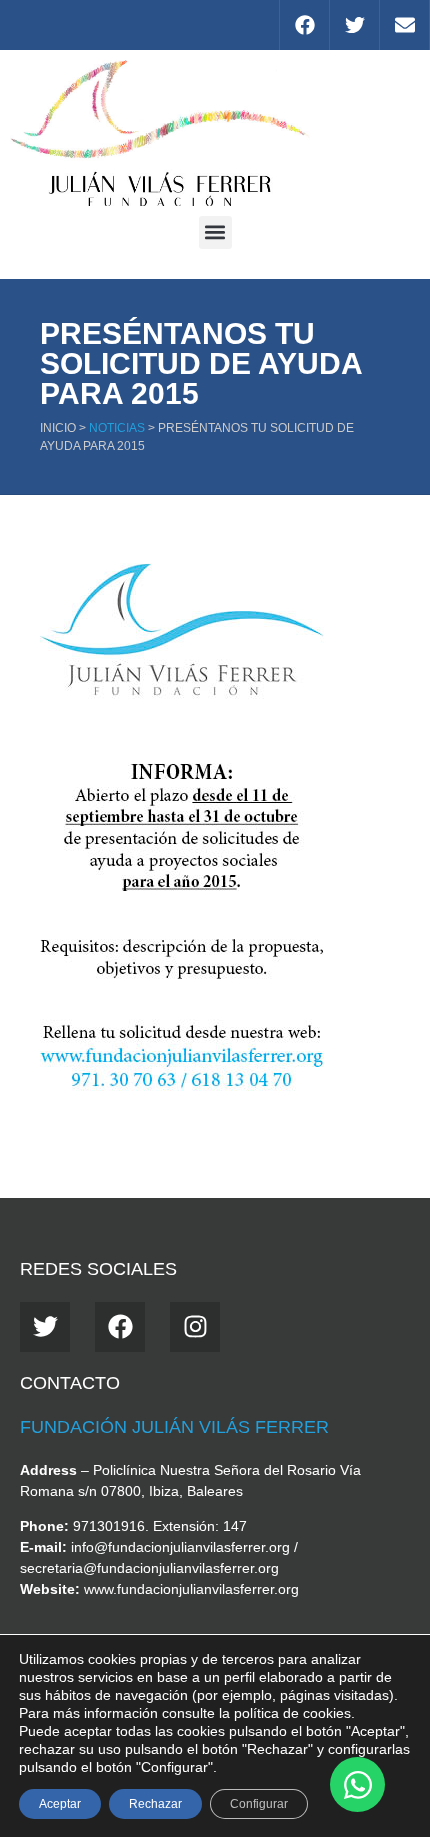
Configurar (259, 1804)
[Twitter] (354, 25)
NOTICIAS (117, 428)
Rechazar (155, 1804)
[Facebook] (304, 25)
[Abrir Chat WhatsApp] (357, 1784)
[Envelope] (404, 25)
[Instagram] (195, 1327)
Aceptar (60, 1804)
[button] (215, 232)
